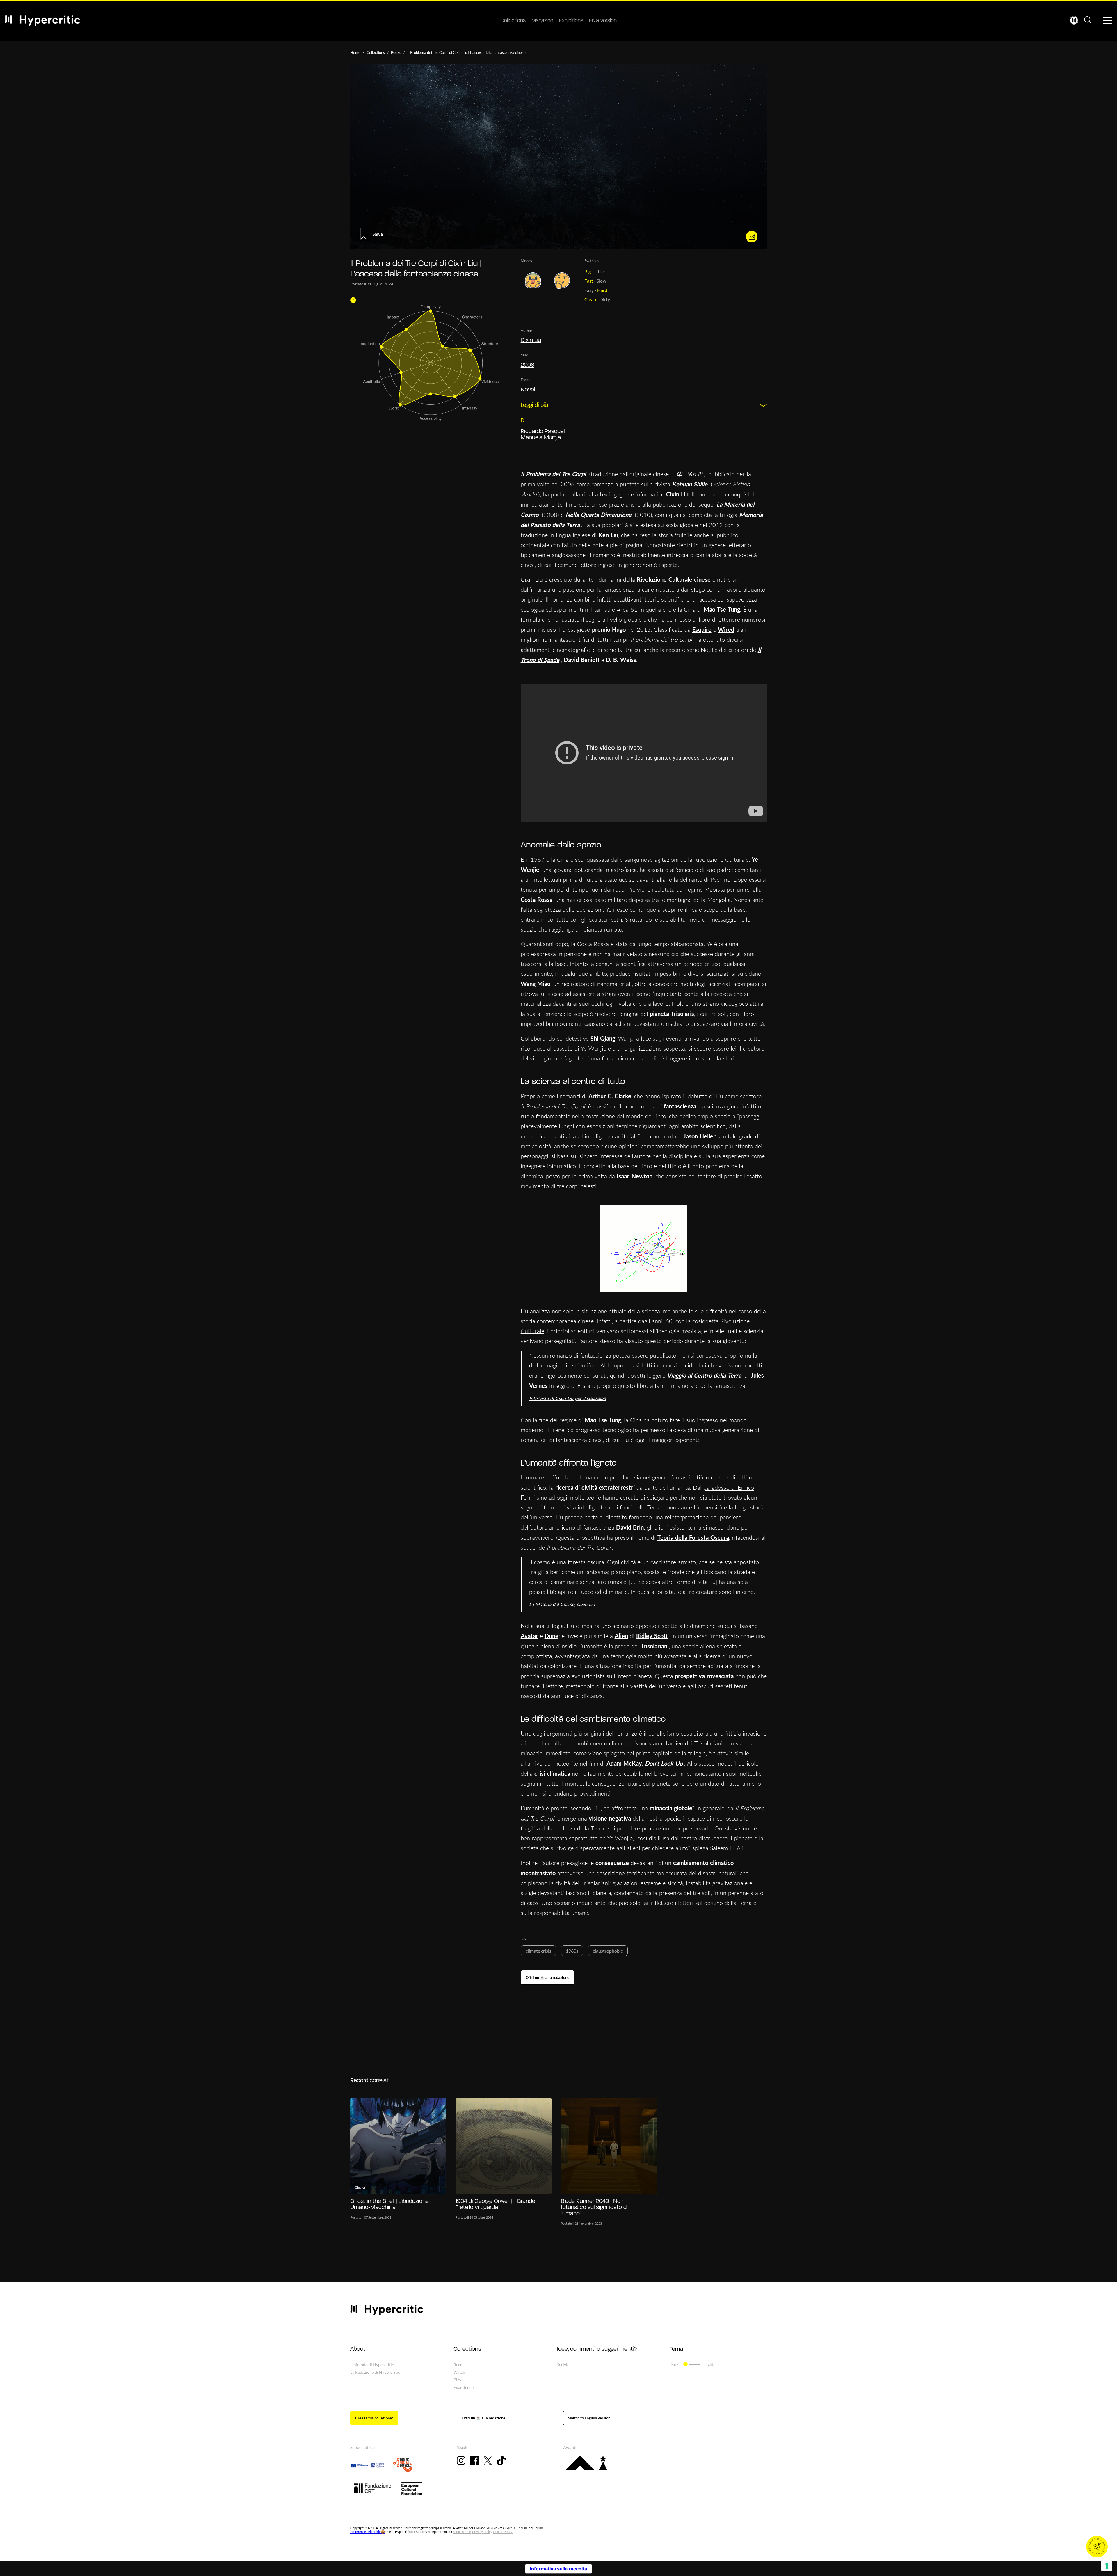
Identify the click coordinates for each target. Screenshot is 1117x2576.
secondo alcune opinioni (609, 1146)
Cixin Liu (531, 340)
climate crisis (538, 1951)
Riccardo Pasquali (543, 432)
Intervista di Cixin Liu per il (568, 1398)
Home (355, 52)
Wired (726, 629)
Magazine (542, 21)
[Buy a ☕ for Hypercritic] (547, 1977)
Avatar (529, 1636)
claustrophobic (608, 1951)
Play (457, 2380)
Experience (464, 2387)
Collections (513, 21)
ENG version (603, 21)
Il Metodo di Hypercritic (372, 2365)
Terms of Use (462, 2532)
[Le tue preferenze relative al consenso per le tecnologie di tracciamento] (1107, 2566)
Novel (528, 390)
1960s (572, 1951)
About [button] (358, 2349)
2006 (528, 365)
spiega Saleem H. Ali (718, 1848)
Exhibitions (571, 21)
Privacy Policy (482, 2532)
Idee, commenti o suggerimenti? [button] (597, 2349)
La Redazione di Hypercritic (375, 2372)
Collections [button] (467, 2349)
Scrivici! (564, 2365)
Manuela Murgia (541, 438)
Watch (459, 2372)
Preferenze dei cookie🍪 (368, 2532)
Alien (621, 1636)
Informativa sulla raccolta (558, 2569)
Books (396, 52)
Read (458, 2365)
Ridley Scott (652, 1636)
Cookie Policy (503, 2532)
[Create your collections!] (374, 2418)
